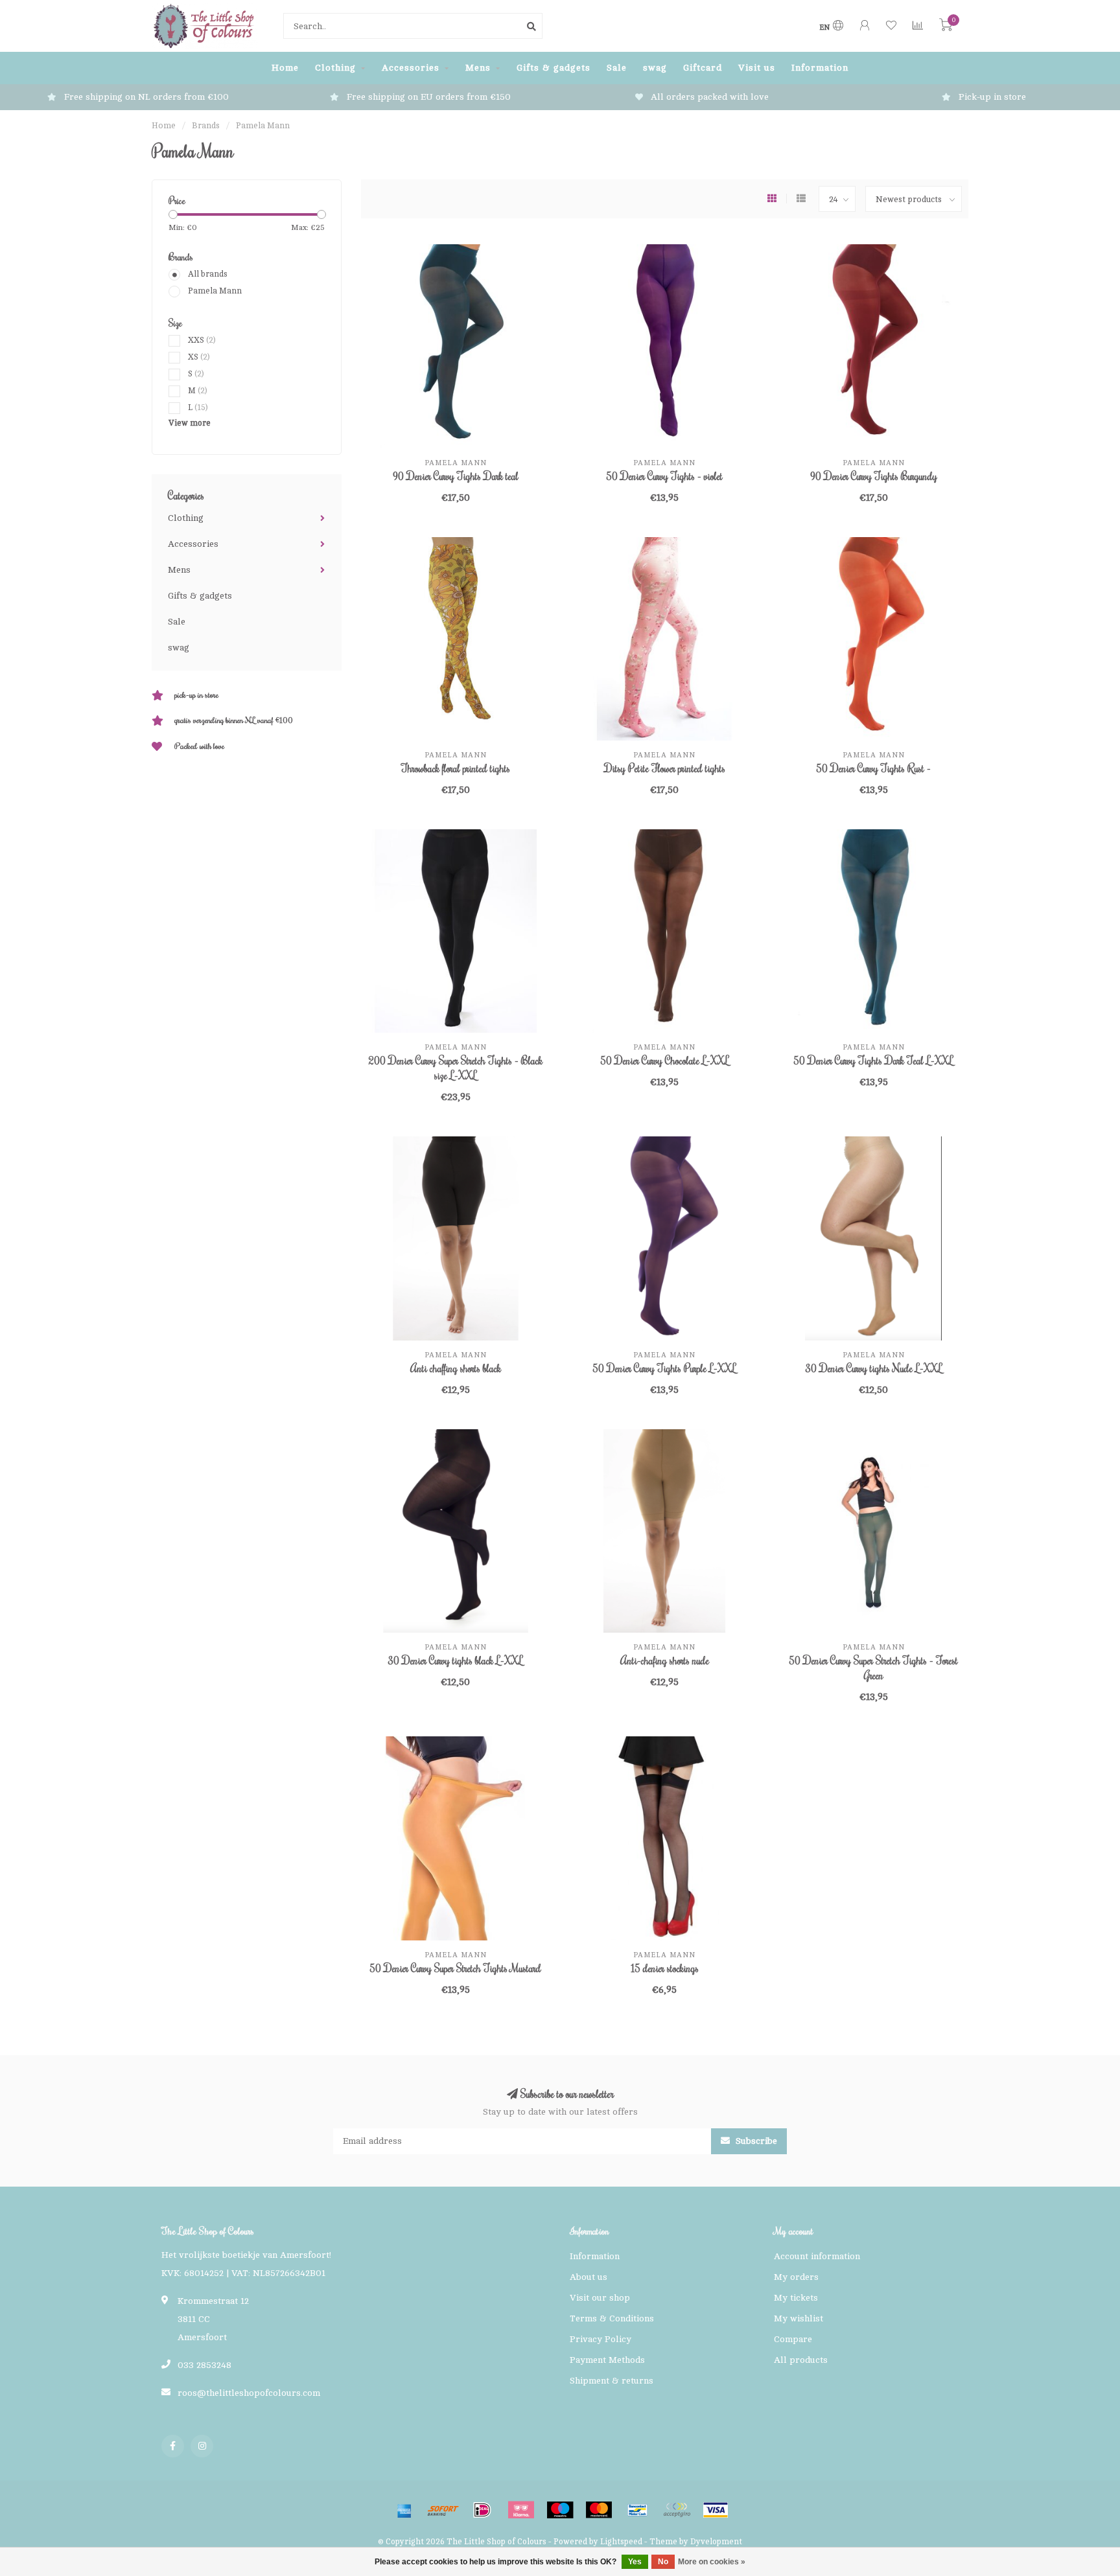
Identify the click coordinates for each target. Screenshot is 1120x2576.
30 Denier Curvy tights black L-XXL (455, 1661)
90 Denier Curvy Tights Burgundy (874, 476)
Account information (817, 2256)
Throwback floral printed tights (456, 768)
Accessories (411, 68)
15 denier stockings (665, 1968)
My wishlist (799, 2318)
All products (801, 2360)
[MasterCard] (599, 2510)
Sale (617, 68)
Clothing (335, 68)
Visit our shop (600, 2298)
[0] (946, 28)
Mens (478, 68)
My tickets (796, 2298)
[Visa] (716, 2510)
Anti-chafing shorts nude (665, 1661)
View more (190, 423)
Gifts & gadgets (554, 68)
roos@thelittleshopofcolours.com (249, 2393)
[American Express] (404, 2510)
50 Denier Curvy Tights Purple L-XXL (664, 1368)
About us (589, 2277)
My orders (796, 2277)
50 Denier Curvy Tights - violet (664, 476)
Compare (793, 2339)
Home (285, 68)
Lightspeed (621, 2542)
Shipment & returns (612, 2381)
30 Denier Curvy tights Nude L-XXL (874, 1368)
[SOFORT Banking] (443, 2510)
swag (655, 68)
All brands (208, 274)
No (663, 2562)
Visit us (757, 68)
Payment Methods (607, 2360)
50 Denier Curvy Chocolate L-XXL (665, 1061)
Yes (635, 2562)
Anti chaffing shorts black (456, 1368)
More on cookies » (712, 2562)
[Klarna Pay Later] (521, 2510)
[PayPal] (677, 2510)
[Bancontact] (638, 2510)
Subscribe (755, 2141)
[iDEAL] (482, 2510)
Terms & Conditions (612, 2318)
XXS (202, 340)
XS (199, 357)
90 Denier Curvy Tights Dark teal (456, 476)
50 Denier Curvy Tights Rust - (873, 768)
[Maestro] (560, 2510)
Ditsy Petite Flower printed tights (665, 768)
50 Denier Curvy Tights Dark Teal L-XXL (873, 1061)
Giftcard (703, 68)
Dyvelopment (716, 2542)
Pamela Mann (215, 291)
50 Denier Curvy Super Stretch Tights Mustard (455, 1968)
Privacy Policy (601, 2339)
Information (820, 68)
